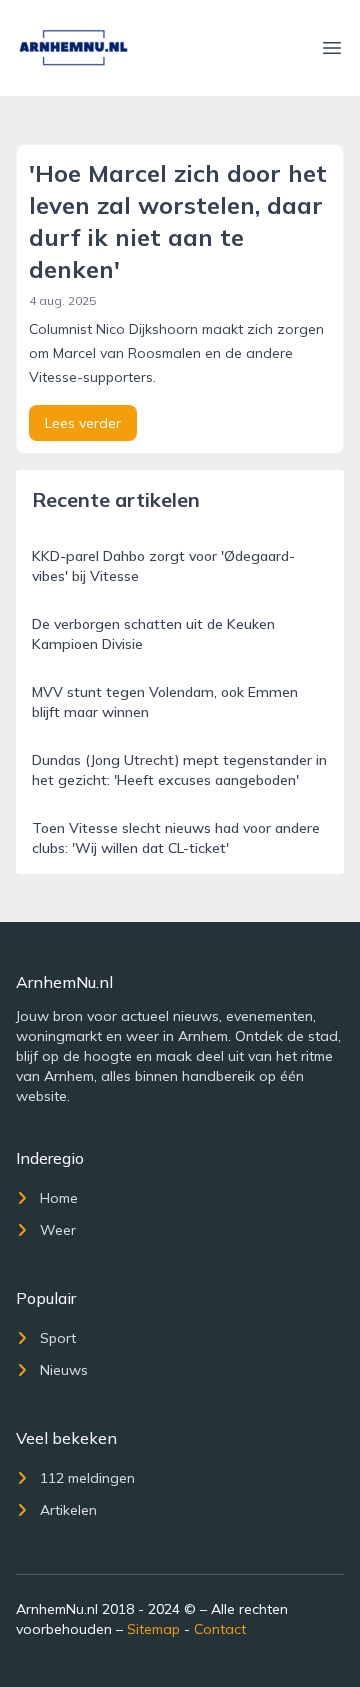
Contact (220, 1629)
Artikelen (68, 1510)
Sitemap (153, 1629)
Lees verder (83, 423)
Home (59, 1198)
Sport (58, 1338)
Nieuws (64, 1370)
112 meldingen (87, 1478)
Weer (58, 1230)
